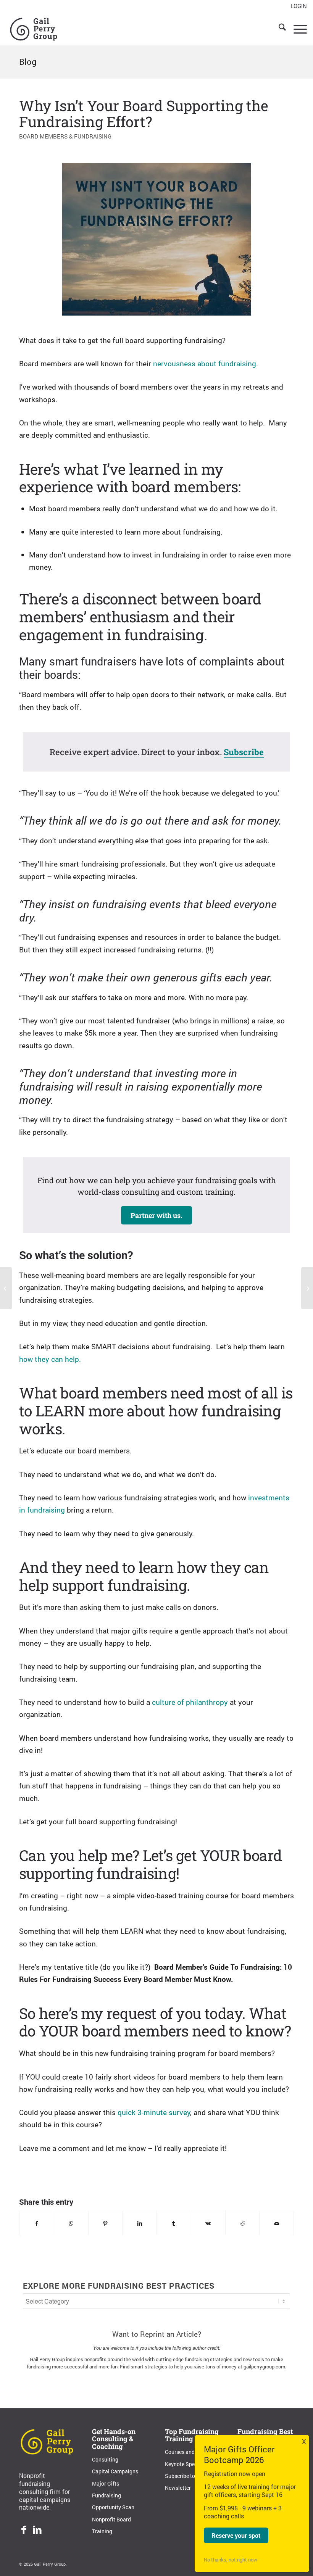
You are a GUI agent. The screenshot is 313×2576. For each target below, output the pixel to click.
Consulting (105, 2459)
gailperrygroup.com (264, 2367)
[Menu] (296, 28)
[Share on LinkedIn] (140, 2223)
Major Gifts (106, 2483)
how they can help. (50, 1359)
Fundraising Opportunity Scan (113, 2501)
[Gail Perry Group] (34, 28)
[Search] (278, 28)
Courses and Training (190, 2452)
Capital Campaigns (115, 2471)
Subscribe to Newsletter (180, 2482)
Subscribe (244, 752)
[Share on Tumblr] (174, 2223)
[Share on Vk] (208, 2223)
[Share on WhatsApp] (71, 2223)
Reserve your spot (236, 2535)
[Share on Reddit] (243, 2223)
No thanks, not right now (231, 2560)
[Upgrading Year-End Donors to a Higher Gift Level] (6, 1288)
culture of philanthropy (190, 1702)
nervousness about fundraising (204, 363)
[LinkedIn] (37, 2531)
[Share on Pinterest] (106, 2223)
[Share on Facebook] (37, 2223)
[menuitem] (297, 6)
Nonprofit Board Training (111, 2525)
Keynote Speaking (186, 2464)
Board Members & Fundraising (65, 136)
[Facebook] (24, 2531)
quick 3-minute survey (154, 2112)
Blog (28, 62)
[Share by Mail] (277, 2223)
